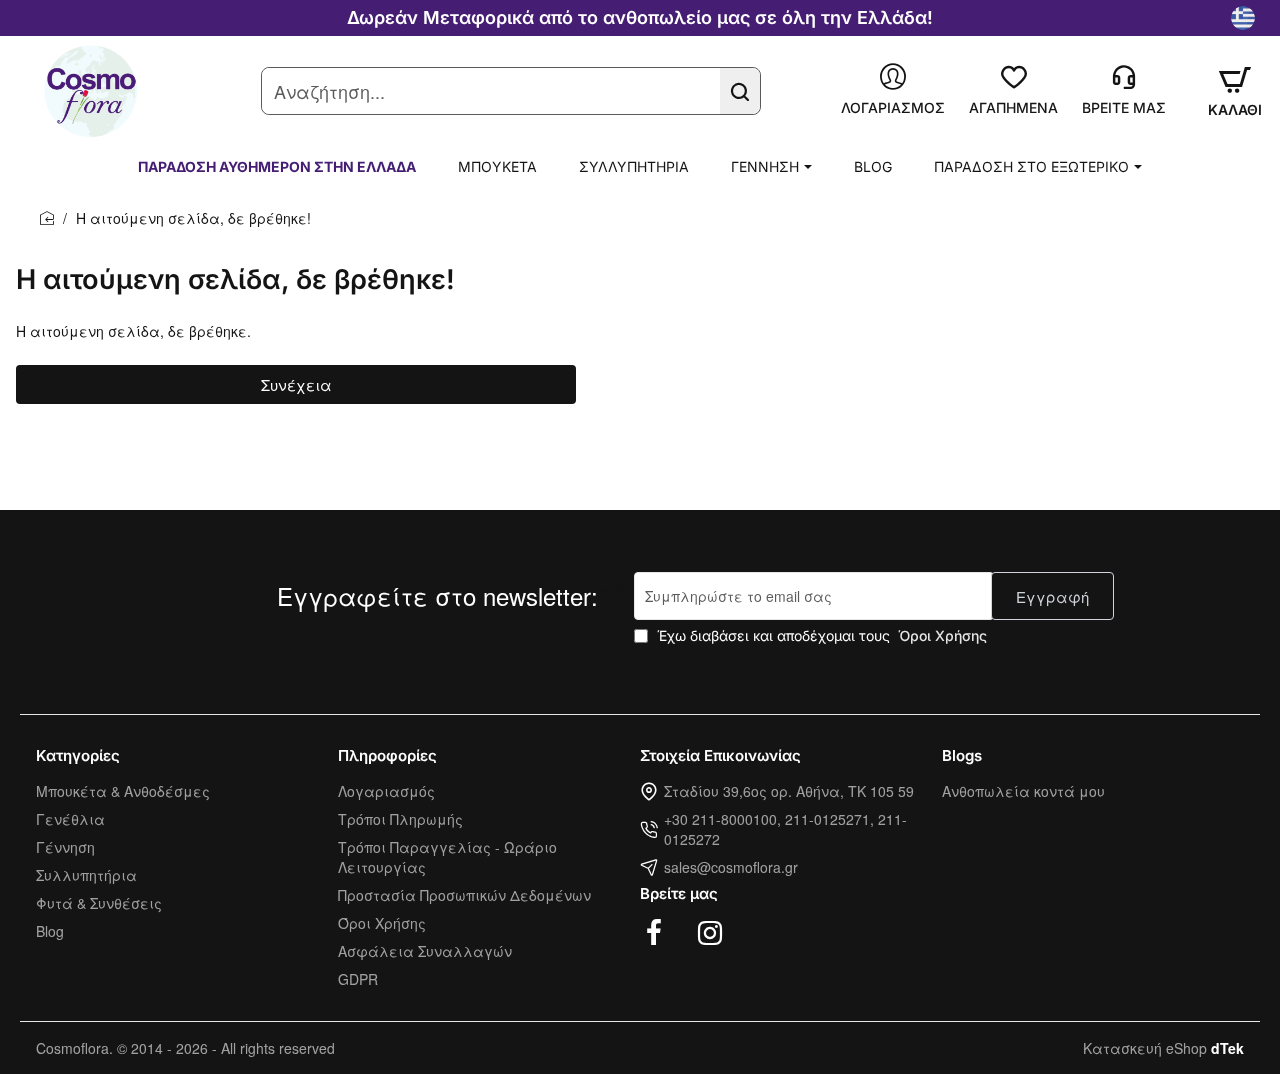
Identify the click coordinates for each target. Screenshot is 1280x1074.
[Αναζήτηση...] (740, 91)
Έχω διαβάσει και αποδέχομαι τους (820, 635)
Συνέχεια (296, 384)
